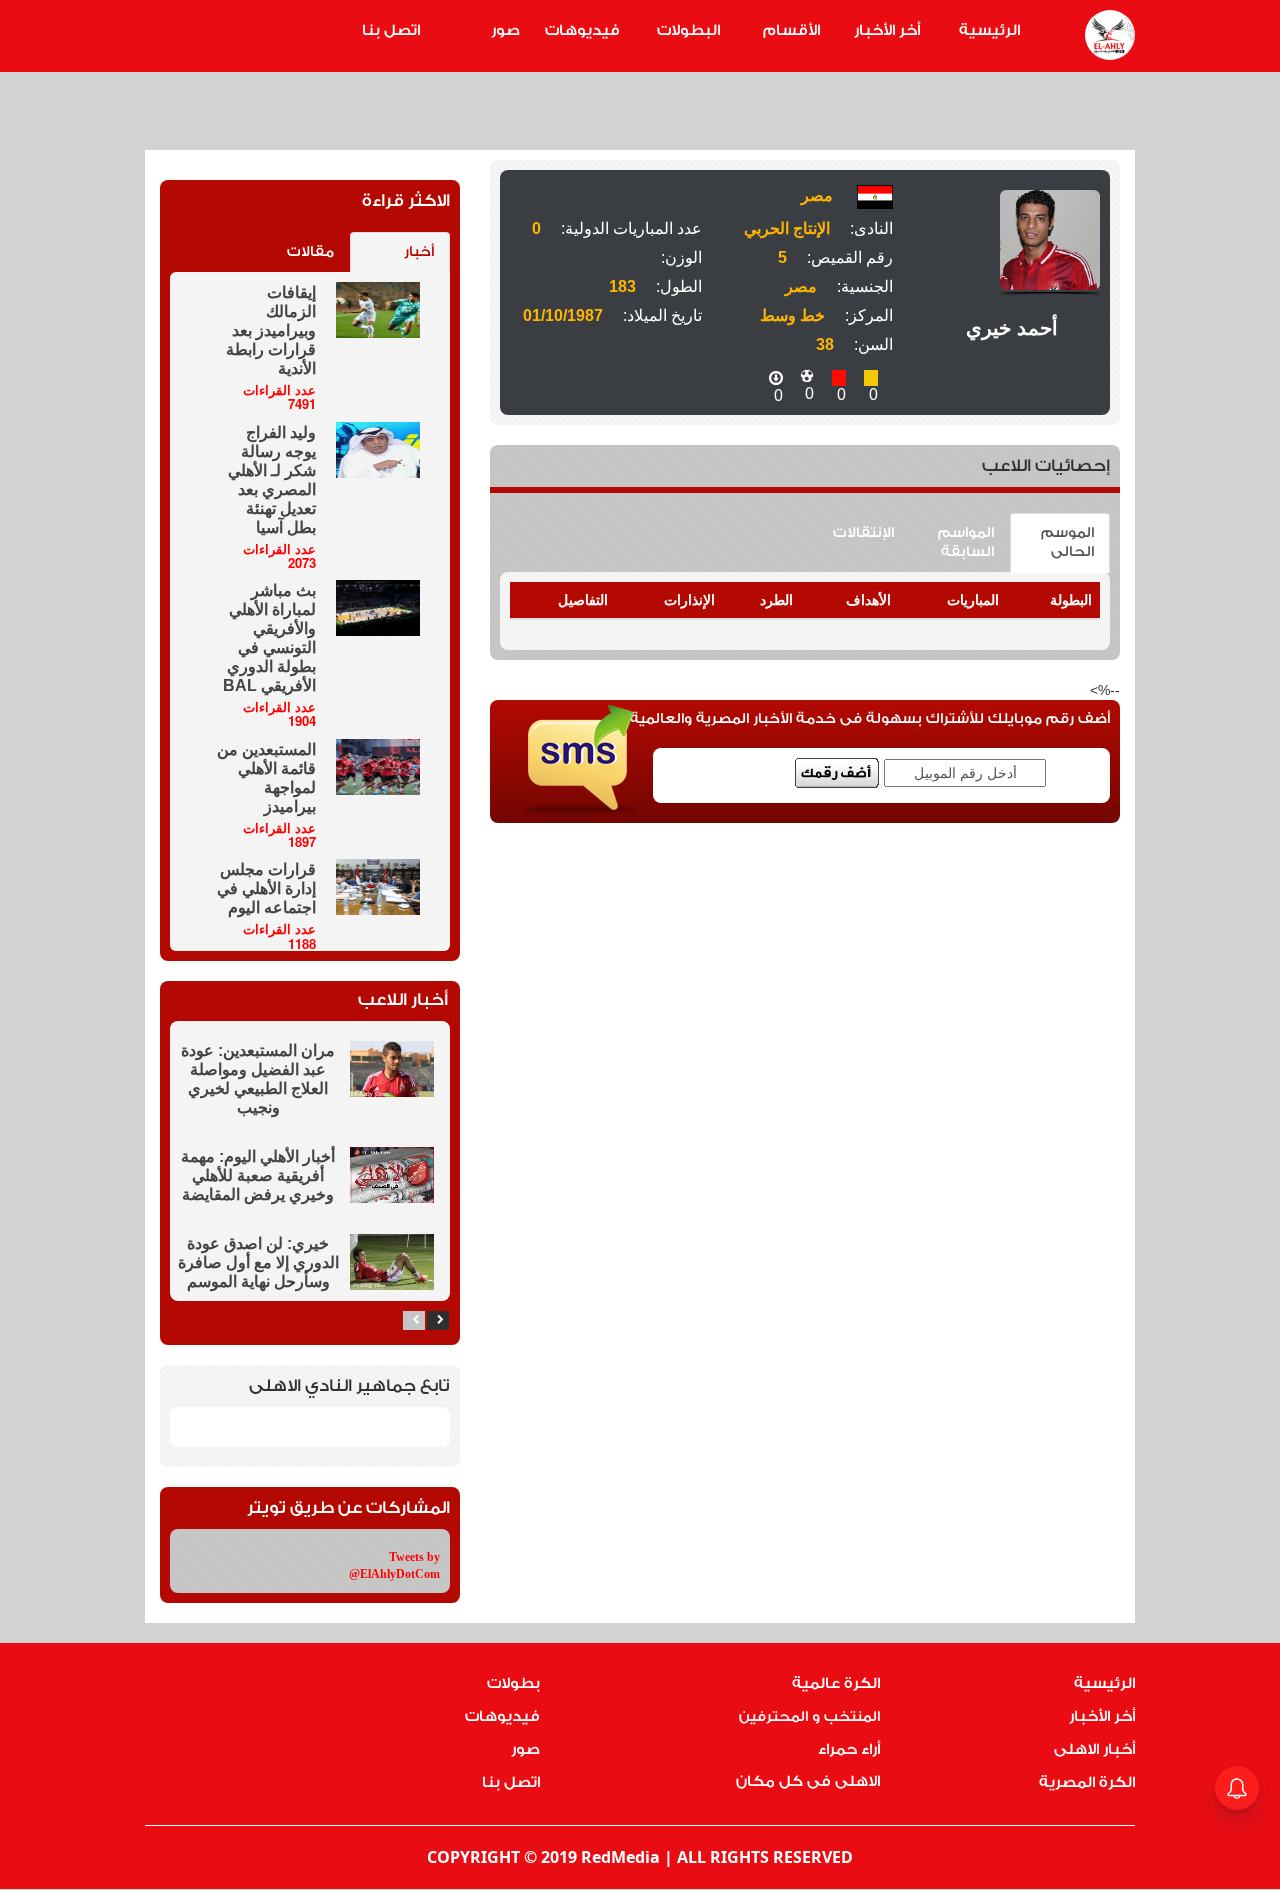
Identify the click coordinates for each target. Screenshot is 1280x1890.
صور (505, 30)
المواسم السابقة (966, 542)
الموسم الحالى (1067, 542)
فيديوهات (582, 30)
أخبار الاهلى (1094, 1749)
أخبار (419, 252)
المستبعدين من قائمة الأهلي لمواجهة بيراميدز (266, 778)
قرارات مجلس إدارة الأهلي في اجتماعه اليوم (266, 888)
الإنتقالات (863, 533)
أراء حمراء (849, 1749)
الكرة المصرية (1087, 1782)
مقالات (310, 252)
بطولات (513, 1683)
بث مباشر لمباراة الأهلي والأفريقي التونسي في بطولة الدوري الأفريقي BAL (269, 638)
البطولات (688, 30)
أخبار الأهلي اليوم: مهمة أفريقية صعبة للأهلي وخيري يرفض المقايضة (258, 1175)
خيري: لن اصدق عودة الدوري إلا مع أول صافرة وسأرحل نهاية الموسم (258, 1262)
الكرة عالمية (836, 1683)
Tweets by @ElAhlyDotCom (394, 1565)
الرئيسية (989, 30)
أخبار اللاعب (403, 999)
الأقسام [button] (791, 30)
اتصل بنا (391, 30)
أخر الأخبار (887, 30)
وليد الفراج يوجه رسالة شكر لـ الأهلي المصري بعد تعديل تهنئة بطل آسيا (272, 480)
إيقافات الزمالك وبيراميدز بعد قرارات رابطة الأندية (271, 330)
